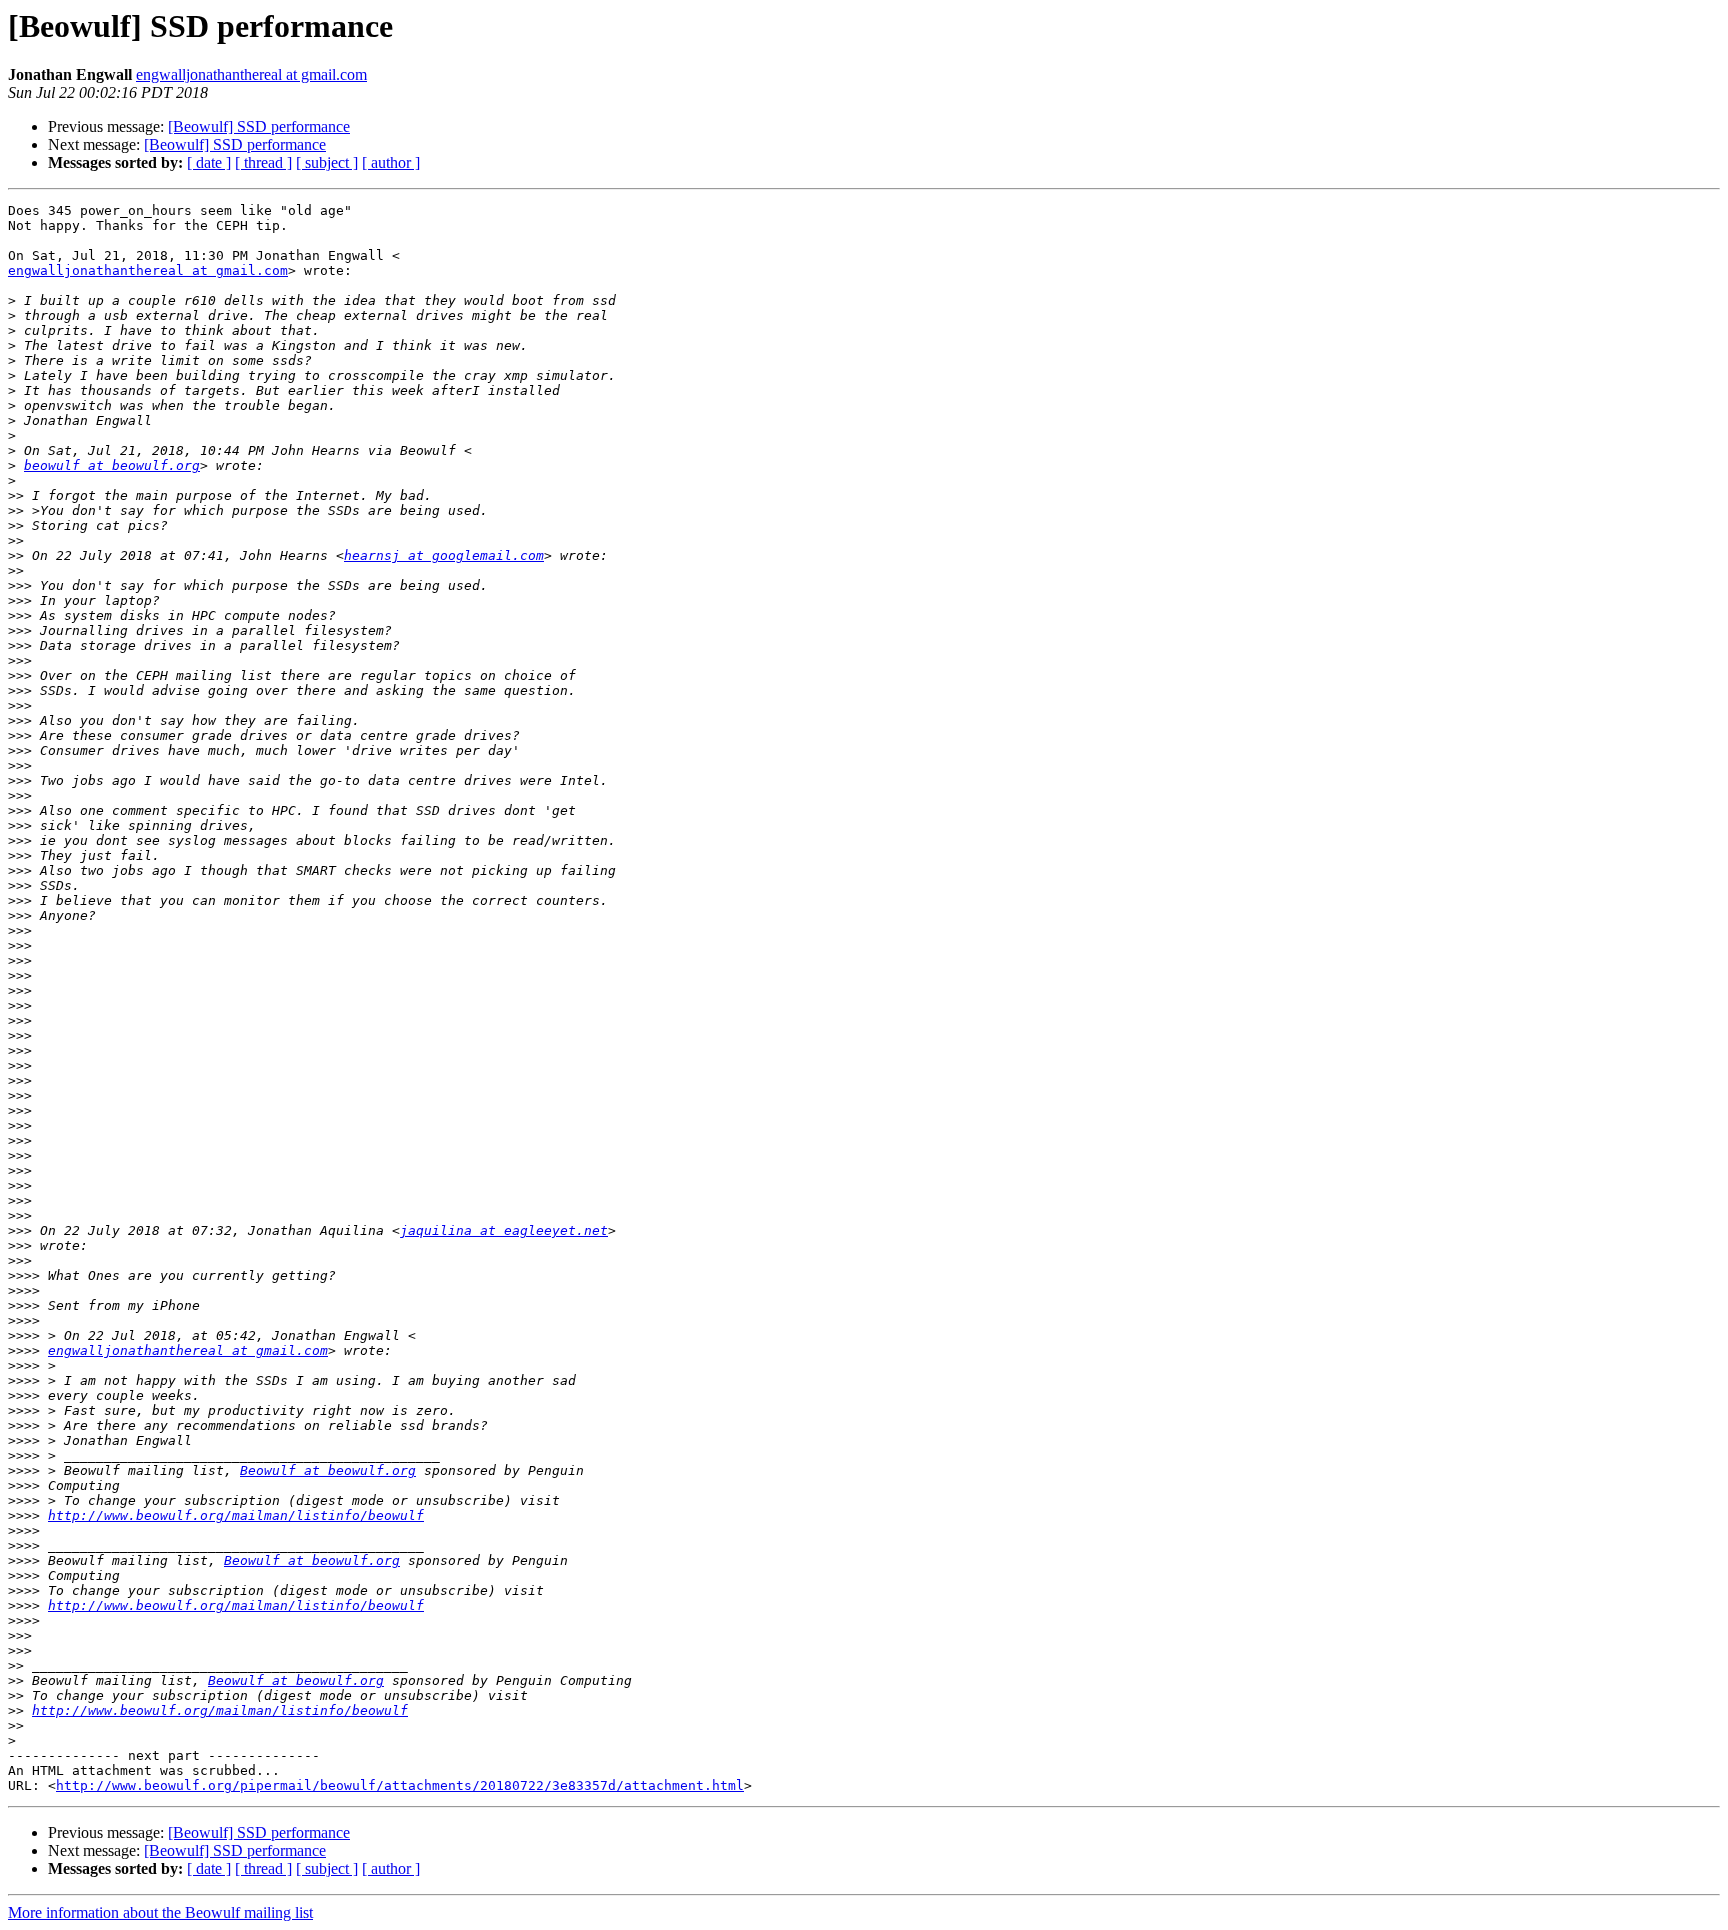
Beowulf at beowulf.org (328, 1470)
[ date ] (209, 162)
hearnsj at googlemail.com (444, 555)
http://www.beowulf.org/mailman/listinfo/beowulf (236, 1515)
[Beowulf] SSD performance (259, 126)
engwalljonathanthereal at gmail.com (251, 74)
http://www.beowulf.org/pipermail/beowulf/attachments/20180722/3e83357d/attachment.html (400, 1785)
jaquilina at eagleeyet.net (504, 1230)
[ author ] (391, 162)
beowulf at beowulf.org (112, 465)
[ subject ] (327, 162)
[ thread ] (263, 162)
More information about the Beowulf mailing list (160, 1912)
